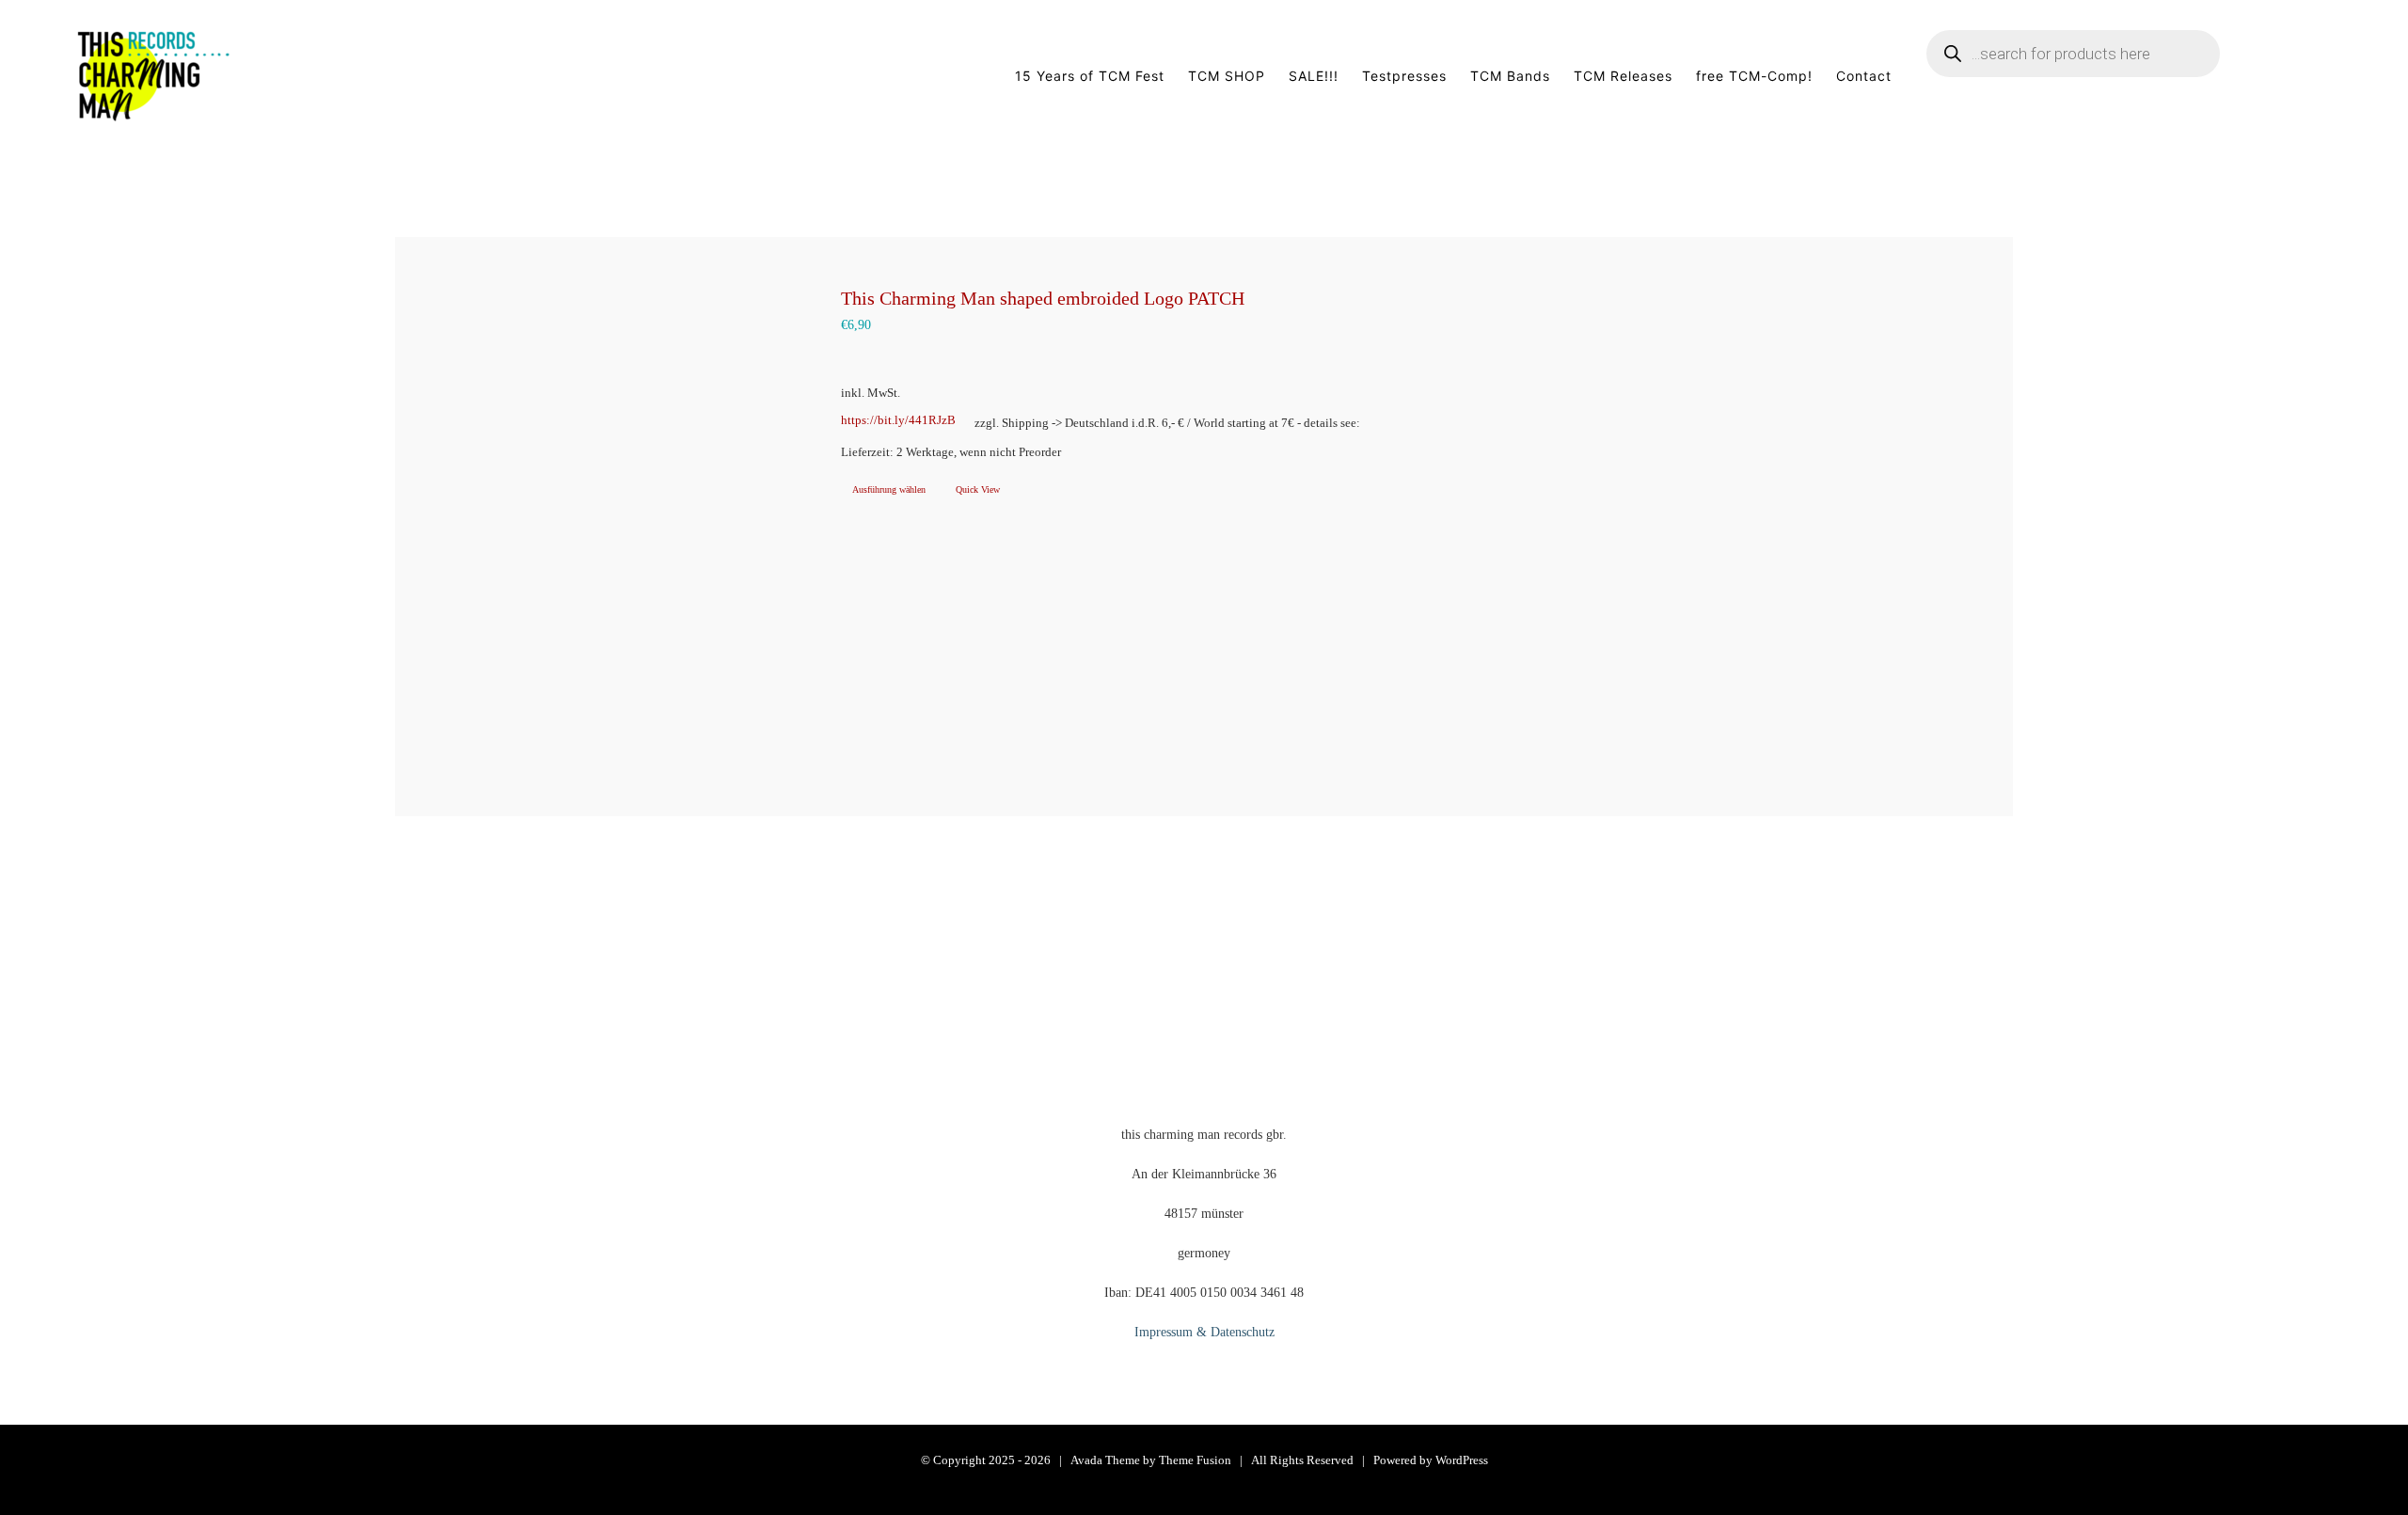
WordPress (1462, 1460)
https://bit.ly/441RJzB (898, 420)
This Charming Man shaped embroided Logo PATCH (1043, 298)
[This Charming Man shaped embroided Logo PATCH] (595, 526)
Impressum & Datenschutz (1204, 1332)
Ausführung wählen (889, 489)
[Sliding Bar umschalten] (2304, 76)
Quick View (978, 489)
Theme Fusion (1195, 1460)
